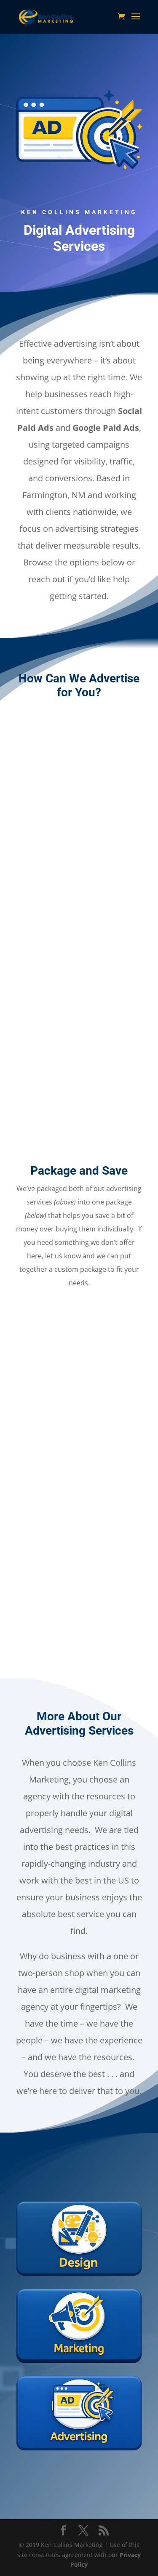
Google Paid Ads (79, 1076)
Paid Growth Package (79, 1451)
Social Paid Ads (79, 866)
